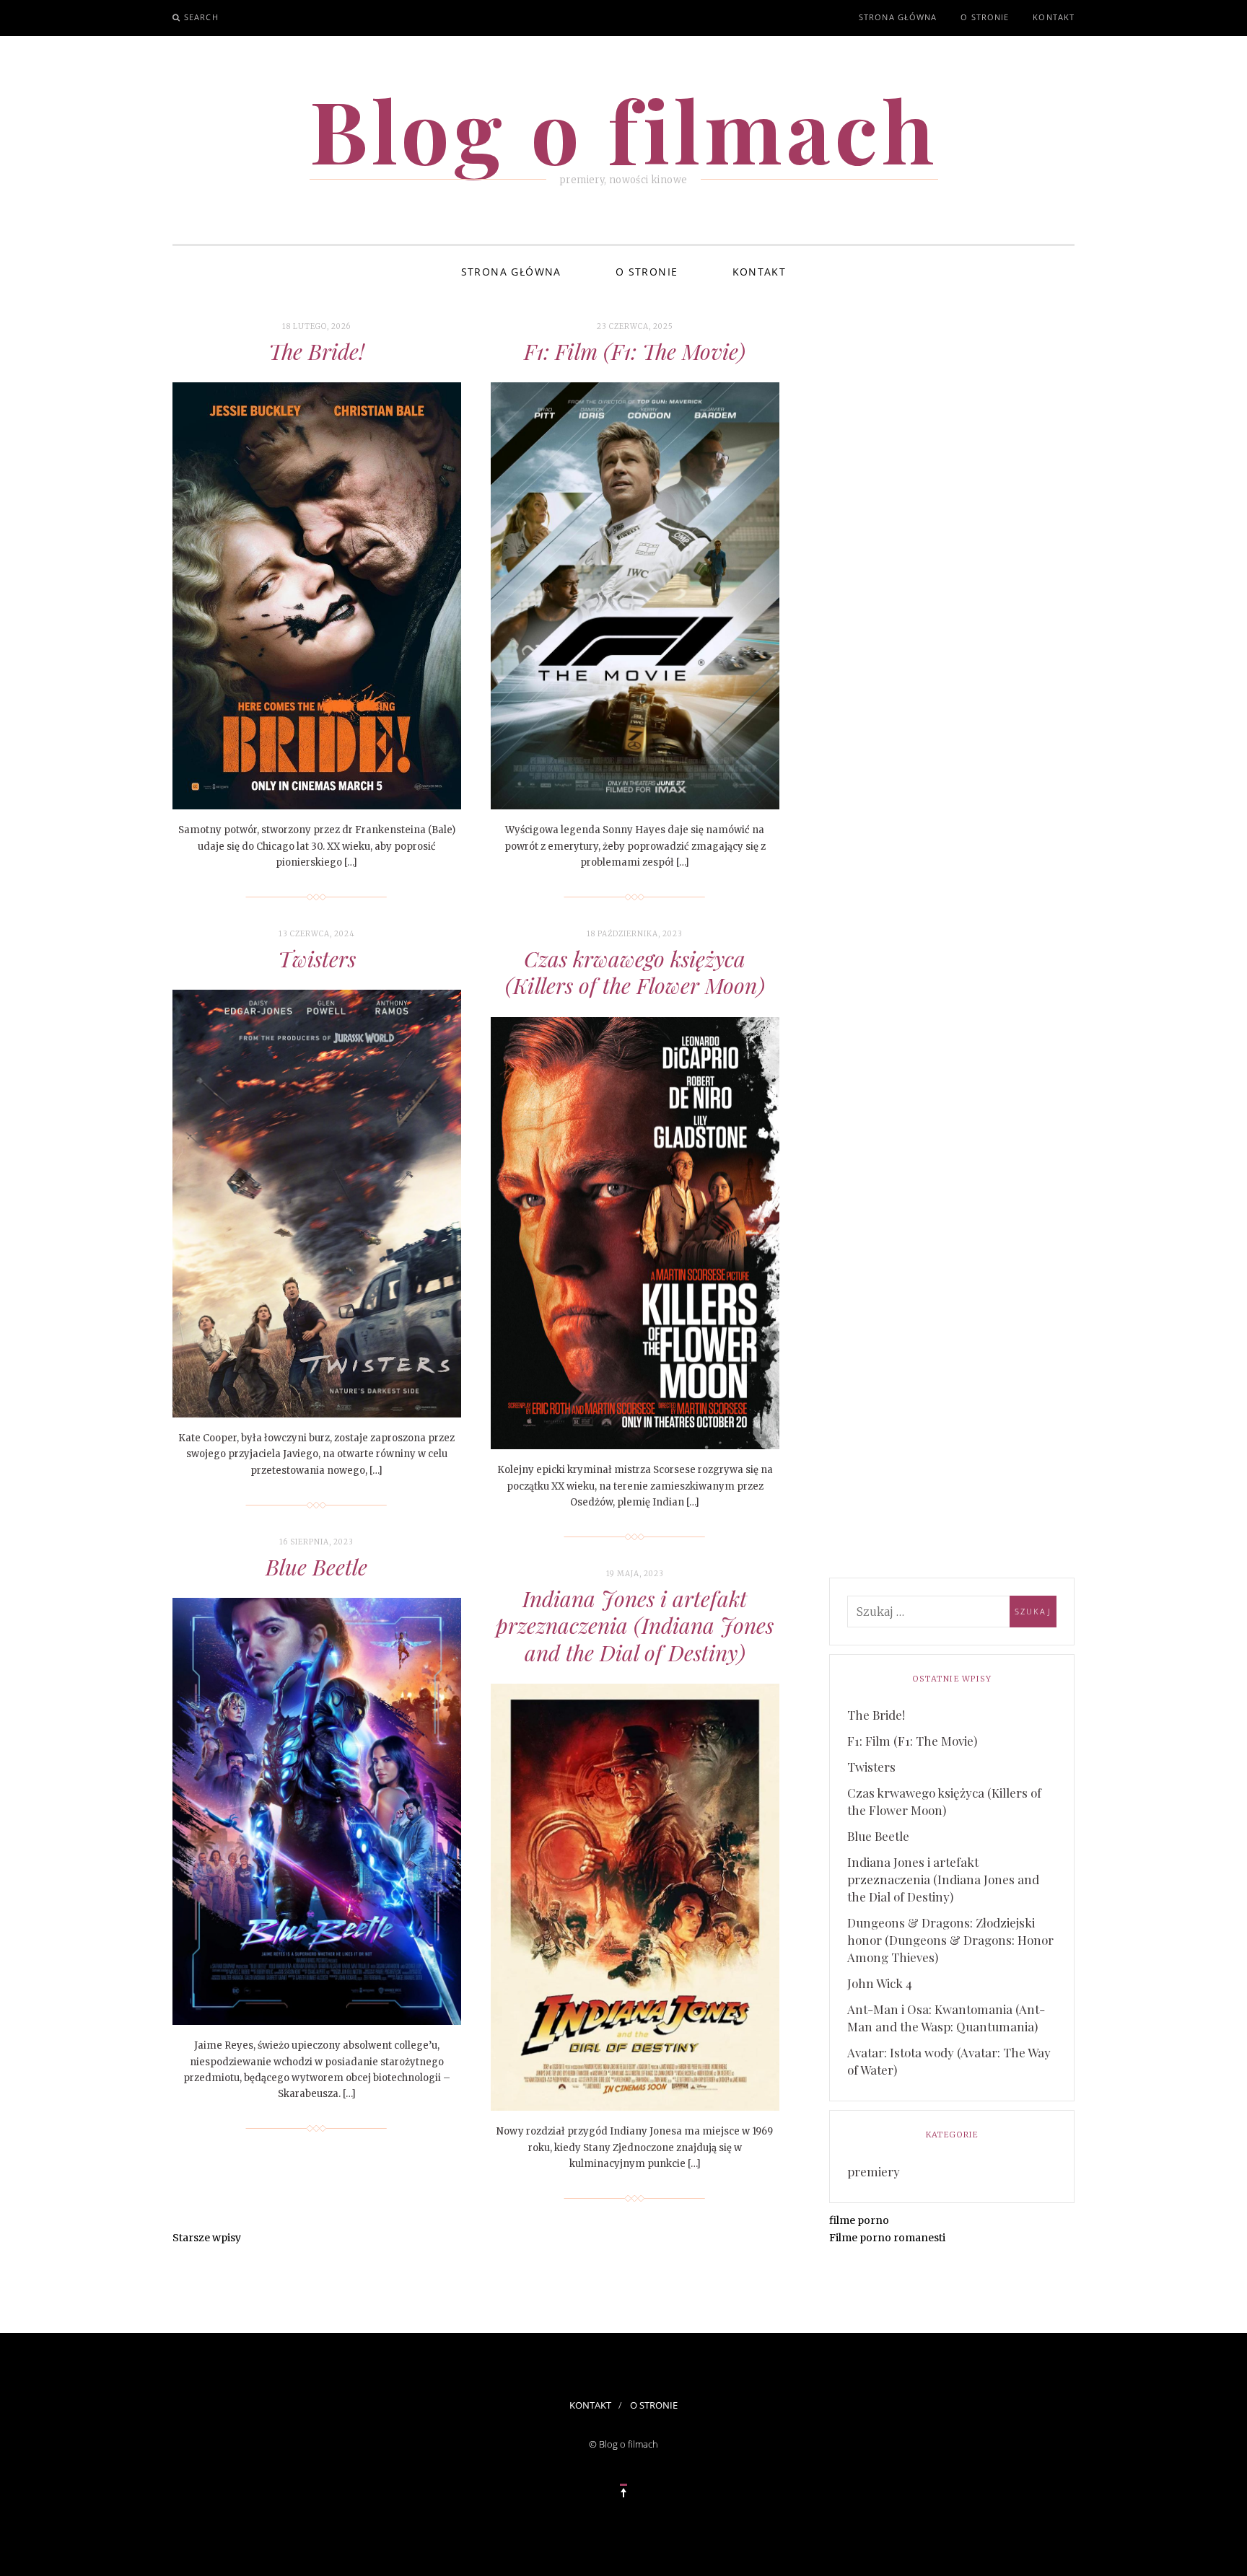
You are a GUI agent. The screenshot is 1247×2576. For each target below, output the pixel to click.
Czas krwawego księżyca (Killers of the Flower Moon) (635, 972)
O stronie (985, 17)
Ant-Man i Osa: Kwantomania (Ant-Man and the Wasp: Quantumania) (946, 2018)
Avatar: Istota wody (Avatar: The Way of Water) (949, 2061)
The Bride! (316, 351)
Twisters (317, 959)
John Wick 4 (880, 1983)
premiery (874, 2171)
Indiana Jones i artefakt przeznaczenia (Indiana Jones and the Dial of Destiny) (635, 1626)
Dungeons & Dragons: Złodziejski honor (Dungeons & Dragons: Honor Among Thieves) (950, 1940)
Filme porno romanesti (887, 2238)
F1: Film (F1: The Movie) (635, 351)
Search (201, 17)
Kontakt (1054, 17)
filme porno (859, 2220)
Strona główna (898, 17)
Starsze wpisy (207, 2238)
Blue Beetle (316, 1567)
